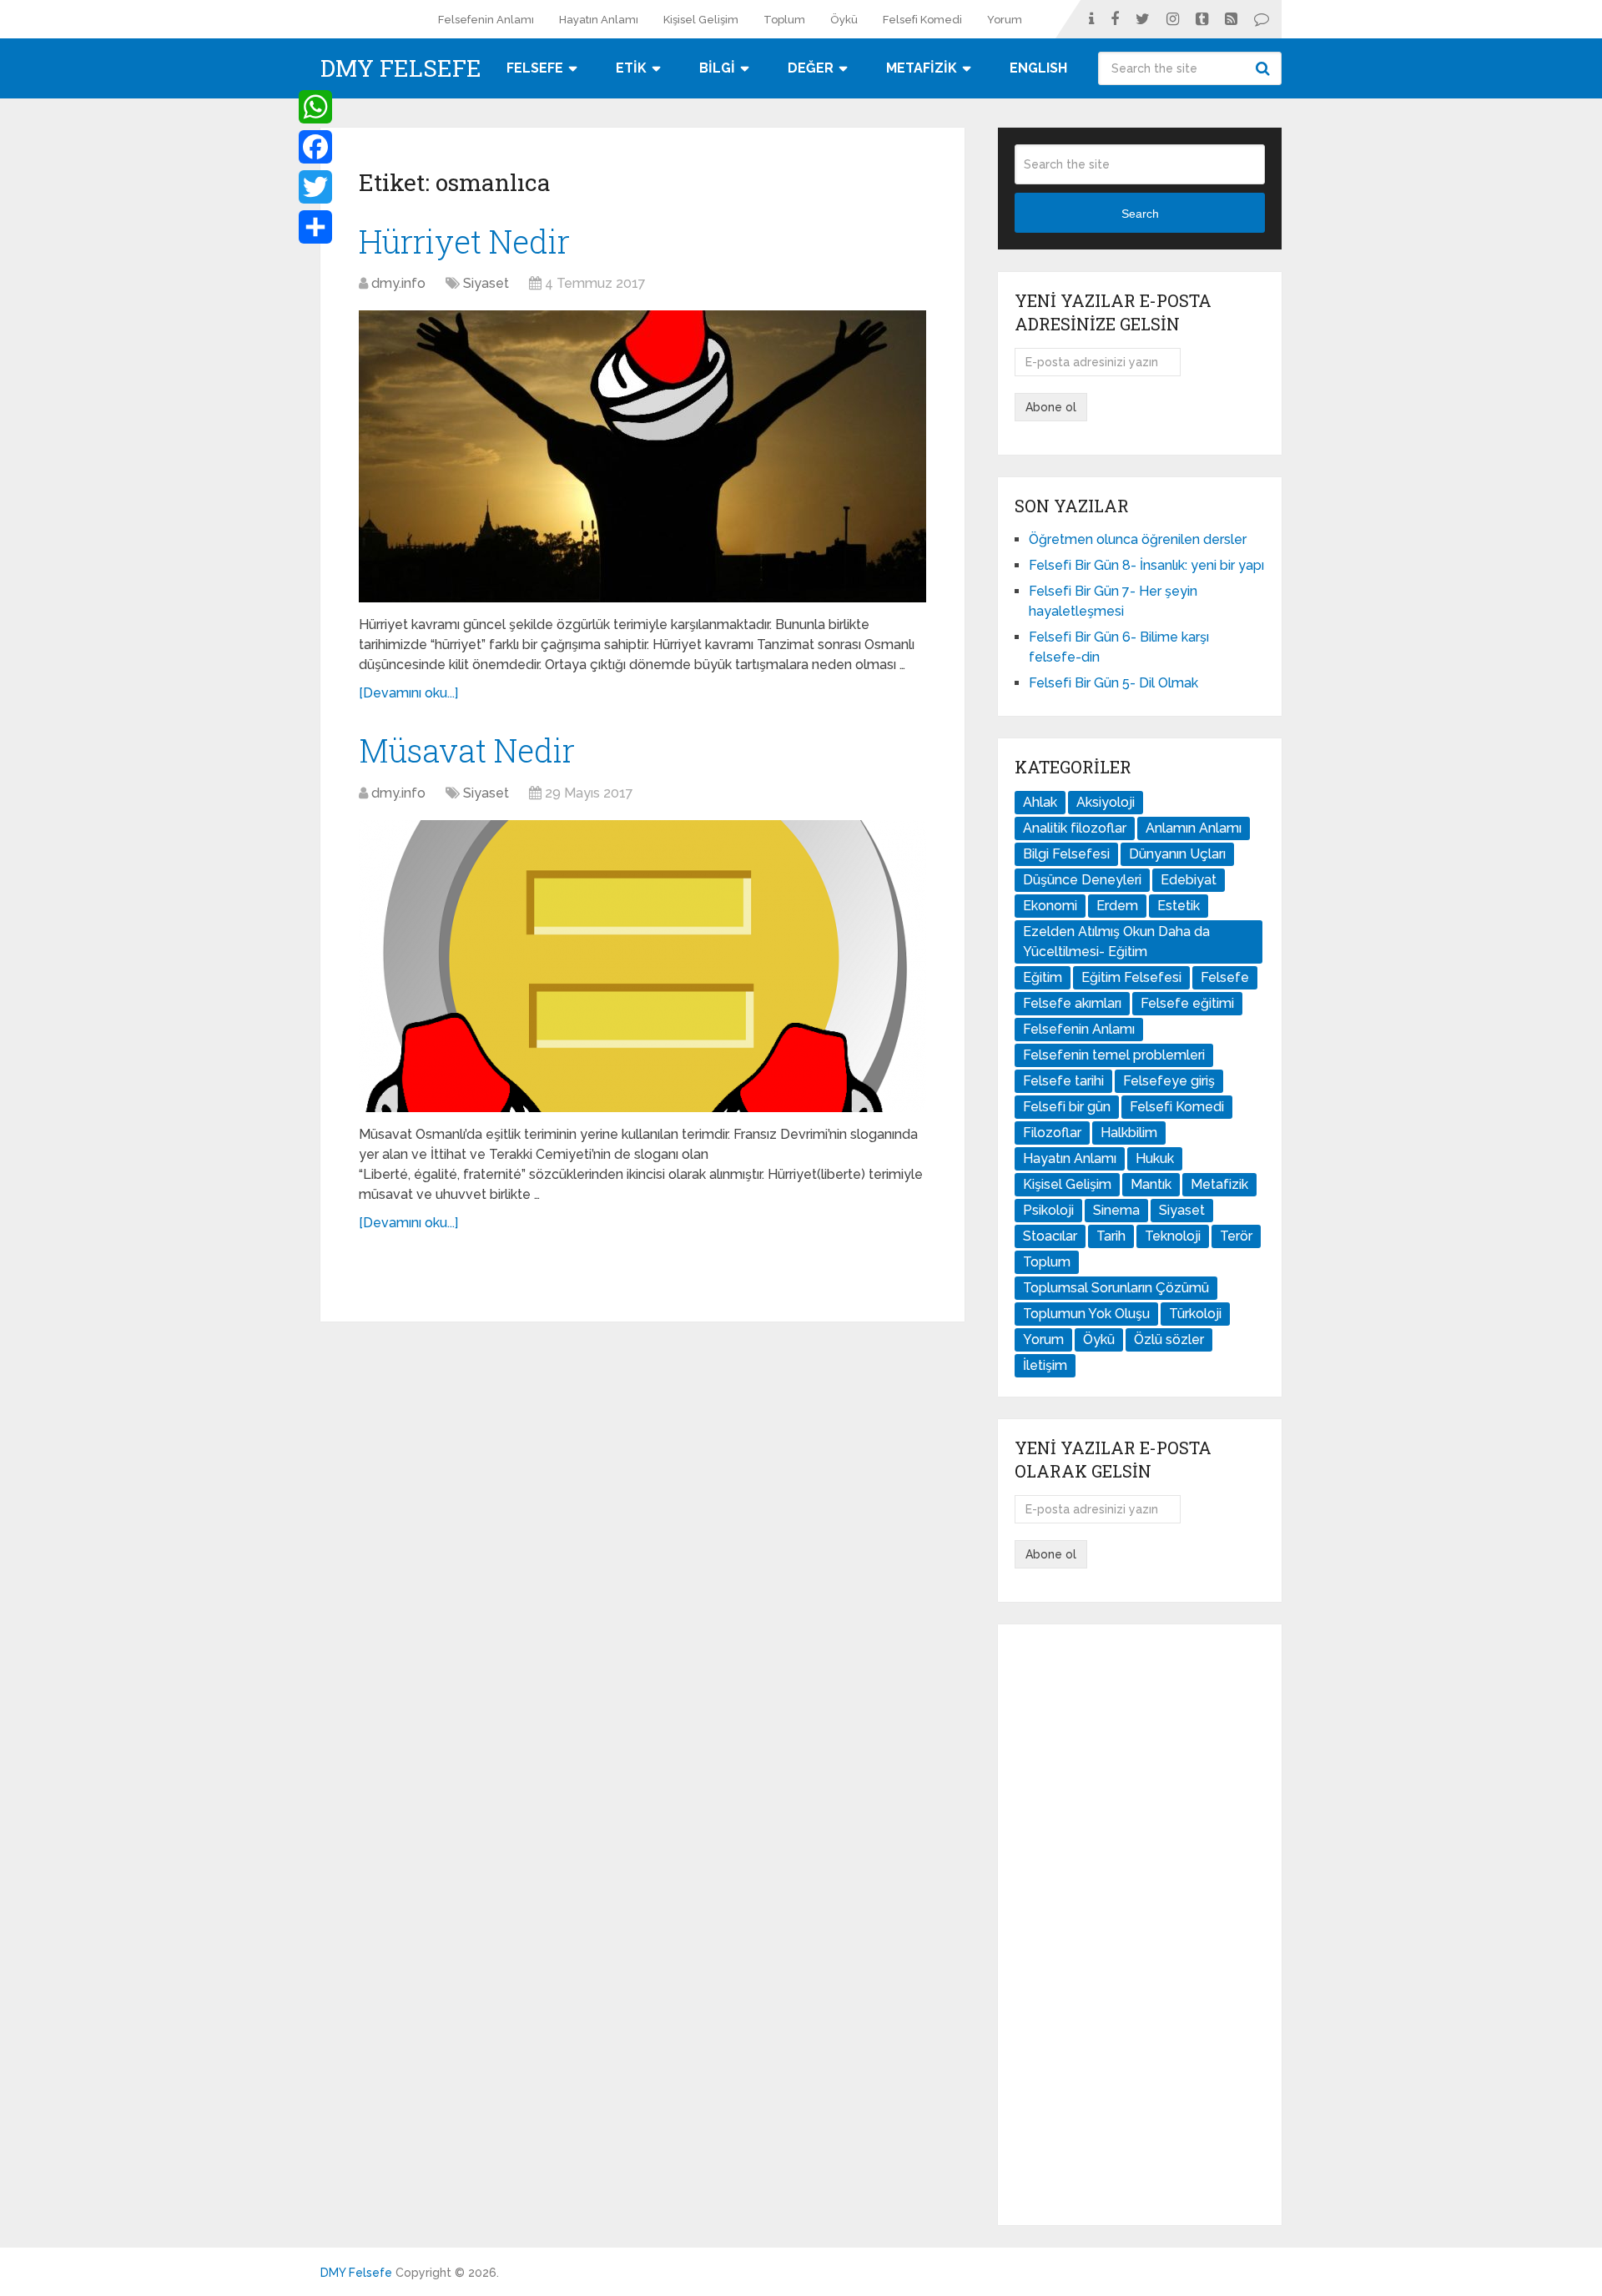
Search (1265, 68)
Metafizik (1219, 1184)
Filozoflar (1052, 1133)
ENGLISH (1038, 68)
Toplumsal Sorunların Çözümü (1116, 1288)
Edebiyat (1189, 880)
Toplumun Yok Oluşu (1086, 1314)
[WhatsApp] (315, 107)
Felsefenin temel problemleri (1114, 1055)
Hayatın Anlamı (599, 20)
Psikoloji (1048, 1210)
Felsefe (1225, 977)
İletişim (1045, 1365)
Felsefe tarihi (1063, 1081)
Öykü (844, 20)
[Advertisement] (1140, 1925)
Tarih (1111, 1236)
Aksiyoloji (1106, 802)
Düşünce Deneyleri (1082, 880)
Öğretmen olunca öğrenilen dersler (1138, 539)
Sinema (1116, 1210)
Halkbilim (1129, 1133)
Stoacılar (1050, 1236)
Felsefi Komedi (922, 20)
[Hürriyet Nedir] (642, 456)
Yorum (1005, 20)
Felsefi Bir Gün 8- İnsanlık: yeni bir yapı (1146, 565)
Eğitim (1043, 977)
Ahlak (1040, 802)
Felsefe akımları (1072, 1003)
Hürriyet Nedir (464, 241)
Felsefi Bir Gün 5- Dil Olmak (1113, 683)
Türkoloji (1195, 1314)
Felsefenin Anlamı (486, 20)
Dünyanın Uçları (1177, 854)
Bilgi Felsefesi (1066, 854)
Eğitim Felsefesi (1131, 977)
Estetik (1179, 906)
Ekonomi (1050, 906)
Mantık (1151, 1184)
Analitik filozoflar (1075, 828)
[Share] (315, 227)
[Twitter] (315, 187)
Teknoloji (1173, 1236)
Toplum (784, 20)
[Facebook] (315, 147)
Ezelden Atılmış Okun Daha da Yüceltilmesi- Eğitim (1116, 942)
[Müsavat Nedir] (642, 966)
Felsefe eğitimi (1187, 1003)
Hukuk (1155, 1158)
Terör (1236, 1236)
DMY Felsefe (401, 68)
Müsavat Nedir (467, 750)
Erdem (1117, 906)
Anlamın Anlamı (1194, 828)
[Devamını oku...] (408, 693)
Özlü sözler (1169, 1339)
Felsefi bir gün (1067, 1107)
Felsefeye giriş (1169, 1081)
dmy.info (398, 283)
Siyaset (486, 283)
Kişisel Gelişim (701, 20)
